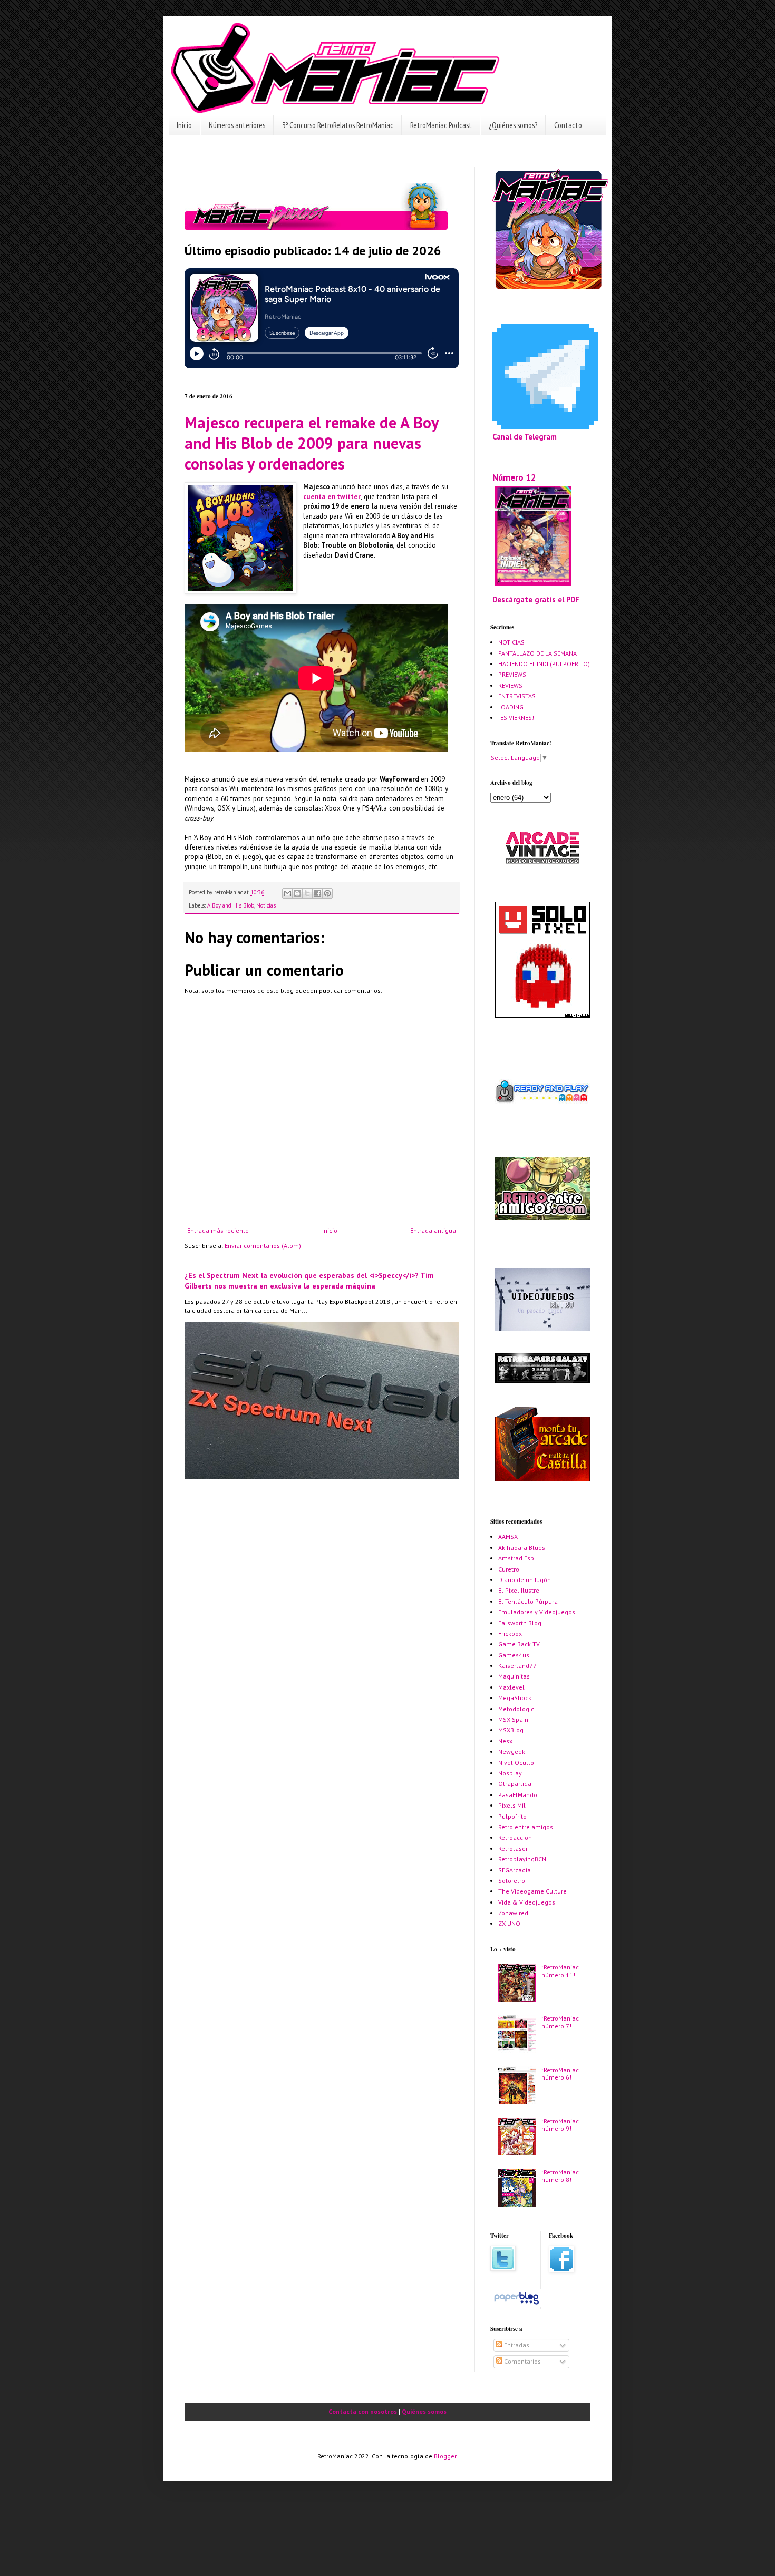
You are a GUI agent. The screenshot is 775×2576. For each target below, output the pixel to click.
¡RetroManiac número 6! (560, 2074)
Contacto (568, 125)
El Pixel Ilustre (519, 1590)
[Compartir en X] (307, 893)
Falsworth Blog (520, 1623)
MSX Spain (513, 1719)
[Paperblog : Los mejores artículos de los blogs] (516, 2304)
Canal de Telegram (525, 437)
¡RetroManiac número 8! (560, 2176)
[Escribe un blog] (297, 893)
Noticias (266, 905)
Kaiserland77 (517, 1666)
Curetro (509, 1569)
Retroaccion (515, 1837)
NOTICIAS (511, 642)
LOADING (511, 707)
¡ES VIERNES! (516, 718)
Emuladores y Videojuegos (537, 1612)
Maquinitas (514, 1676)
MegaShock (515, 1698)
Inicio (184, 125)
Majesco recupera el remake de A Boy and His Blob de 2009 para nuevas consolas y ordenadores (311, 443)
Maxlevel (511, 1687)
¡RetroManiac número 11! (560, 1971)
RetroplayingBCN (522, 1859)
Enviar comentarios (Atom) (263, 1246)
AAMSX (508, 1536)
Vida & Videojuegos (527, 1902)
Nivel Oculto (516, 1763)
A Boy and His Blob (231, 905)
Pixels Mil (512, 1805)
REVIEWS (510, 685)
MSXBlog (511, 1730)
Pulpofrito (512, 1816)
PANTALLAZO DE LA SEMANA (537, 653)
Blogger (445, 2456)
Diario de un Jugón (525, 1580)
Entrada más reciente (218, 1230)
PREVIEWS (512, 674)
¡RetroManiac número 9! (560, 2125)
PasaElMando (518, 1795)
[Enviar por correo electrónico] (287, 893)
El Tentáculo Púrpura (528, 1601)
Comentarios (522, 2361)
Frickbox (510, 1633)
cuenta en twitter (332, 497)
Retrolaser (513, 1848)
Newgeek (512, 1752)
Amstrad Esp (516, 1558)
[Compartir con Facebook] (317, 893)
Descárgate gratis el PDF (536, 599)
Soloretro (512, 1881)
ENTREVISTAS (517, 696)
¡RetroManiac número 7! (560, 2022)
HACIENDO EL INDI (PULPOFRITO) (544, 664)
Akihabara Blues (522, 1548)
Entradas (516, 2345)
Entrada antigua (433, 1230)
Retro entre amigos (526, 1827)
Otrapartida (515, 1784)
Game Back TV (519, 1644)
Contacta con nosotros (363, 2411)
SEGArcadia (515, 1870)
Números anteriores (237, 125)
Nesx (505, 1741)
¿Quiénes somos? (513, 125)
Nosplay (510, 1773)
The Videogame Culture (532, 1891)
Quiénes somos (424, 2411)
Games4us (514, 1655)
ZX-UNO (509, 1923)
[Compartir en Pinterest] (327, 893)
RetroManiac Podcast (441, 125)
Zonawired (513, 1913)
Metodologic (516, 1709)
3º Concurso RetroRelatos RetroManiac (338, 125)
